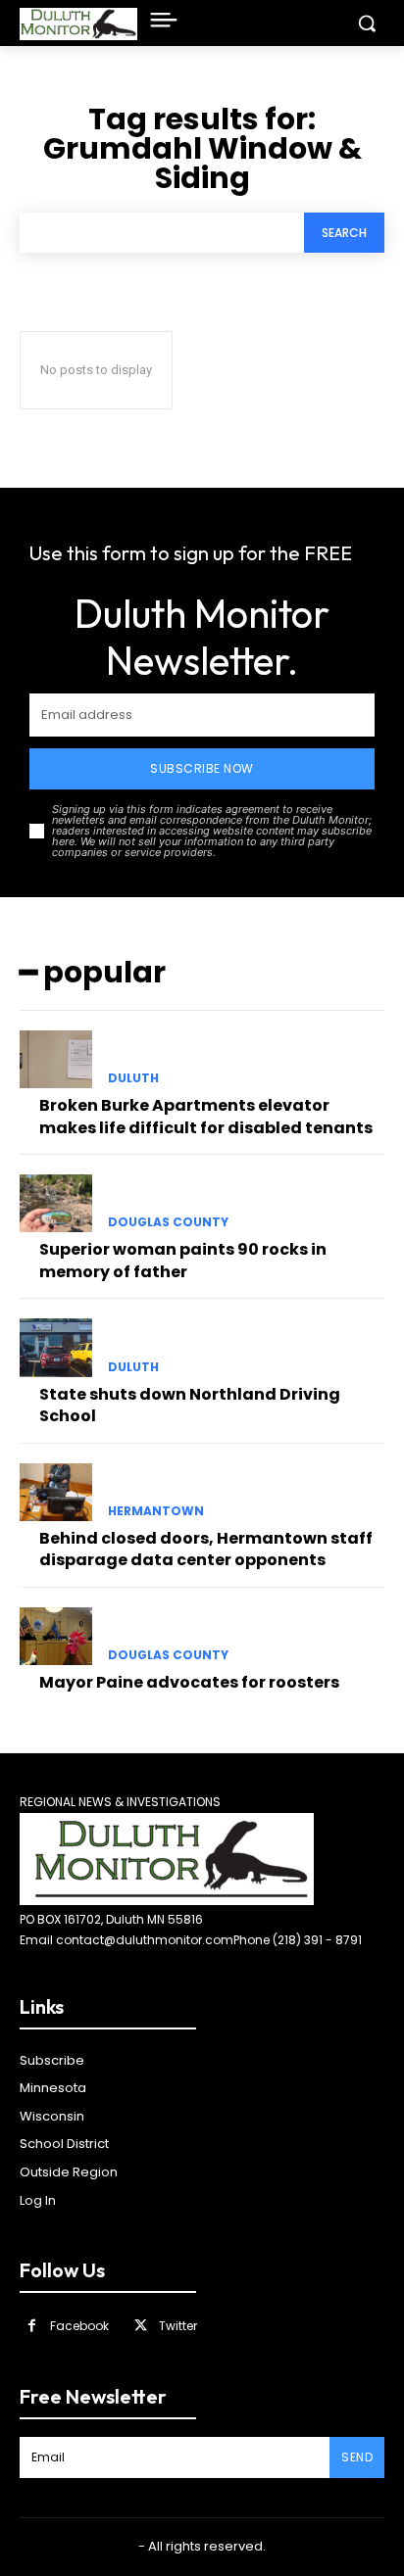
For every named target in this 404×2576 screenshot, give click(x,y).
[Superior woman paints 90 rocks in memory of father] (56, 1204)
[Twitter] (141, 2326)
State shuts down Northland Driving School (190, 1405)
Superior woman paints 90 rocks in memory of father (183, 1260)
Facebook (79, 2326)
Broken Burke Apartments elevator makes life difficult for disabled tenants (206, 1116)
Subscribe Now (202, 768)
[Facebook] (32, 2326)
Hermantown (156, 1511)
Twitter (178, 2326)
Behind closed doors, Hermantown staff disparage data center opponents (206, 1549)
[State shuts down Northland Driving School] (56, 1348)
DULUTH (133, 1078)
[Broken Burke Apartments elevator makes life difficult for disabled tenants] (56, 1060)
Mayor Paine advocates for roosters (189, 1682)
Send (357, 2457)
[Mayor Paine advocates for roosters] (56, 1637)
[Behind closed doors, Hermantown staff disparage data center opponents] (56, 1493)
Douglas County (168, 1222)
